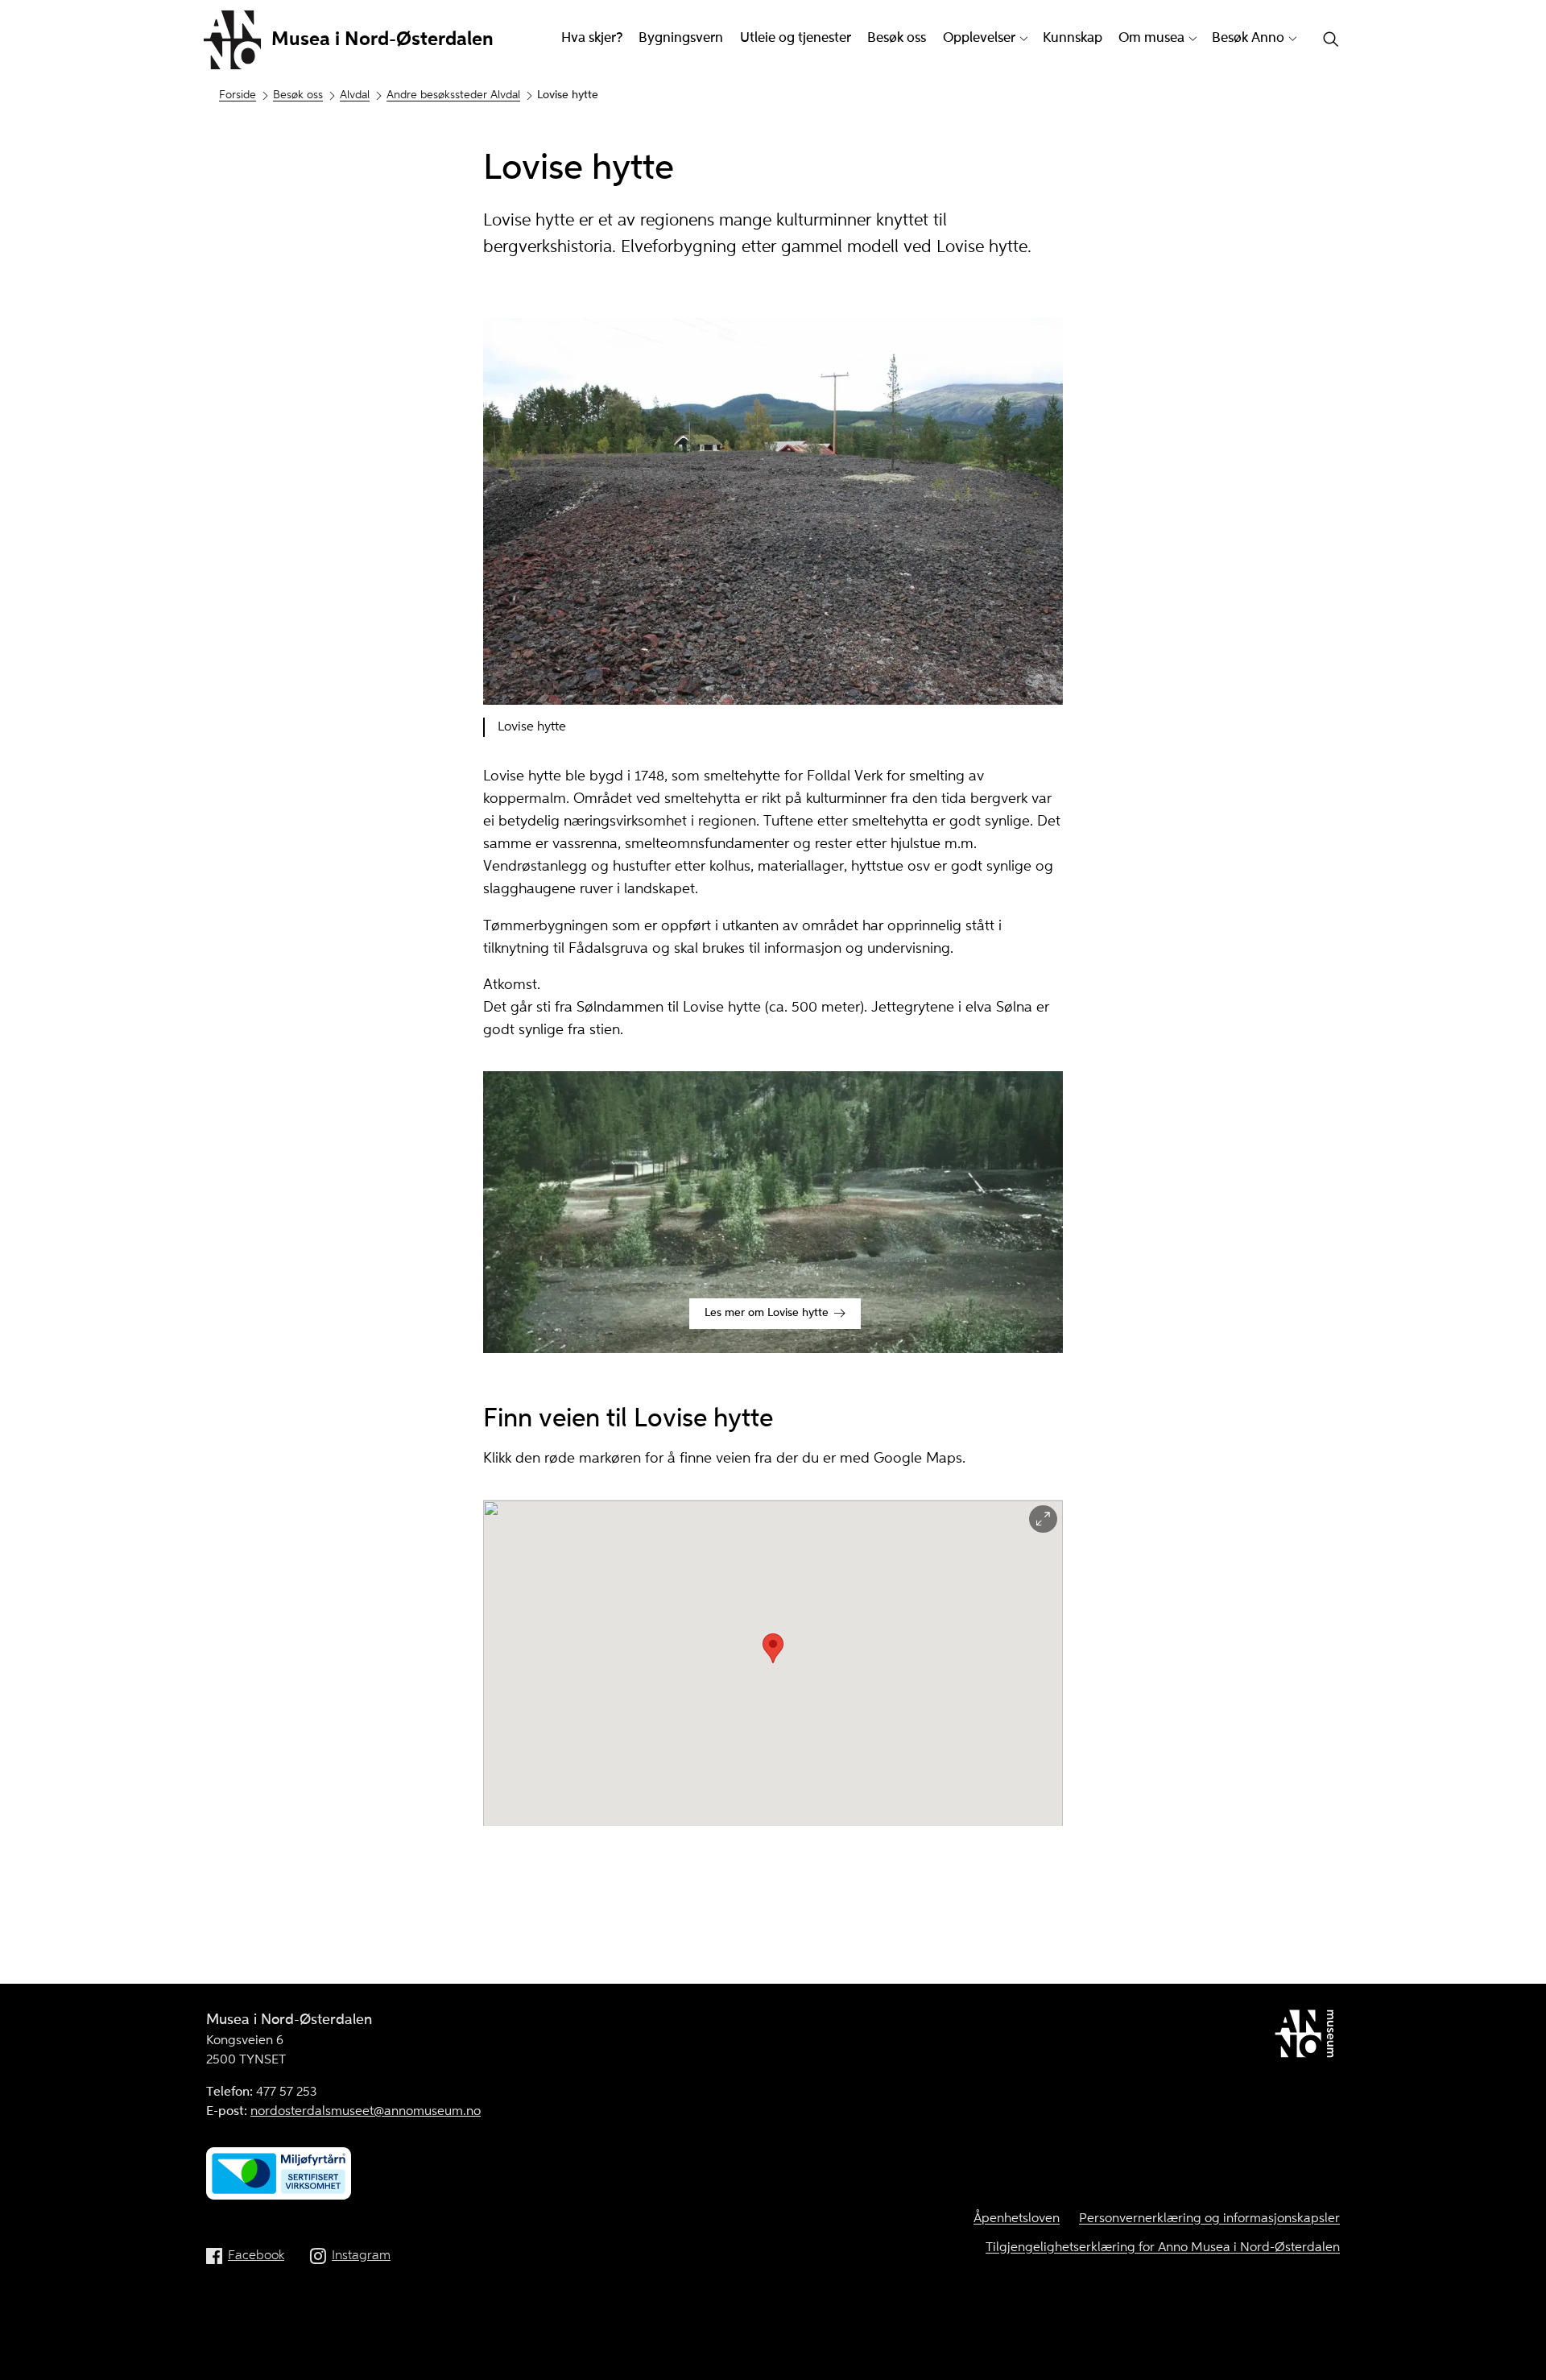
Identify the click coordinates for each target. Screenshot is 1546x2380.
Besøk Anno (1248, 38)
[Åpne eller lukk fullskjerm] (1043, 1519)
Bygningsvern (681, 38)
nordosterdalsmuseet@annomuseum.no (366, 2112)
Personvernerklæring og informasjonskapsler (1209, 2219)
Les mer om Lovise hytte (767, 1313)
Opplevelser (979, 38)
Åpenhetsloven (1017, 2219)
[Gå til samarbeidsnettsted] (1307, 2037)
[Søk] (1331, 41)
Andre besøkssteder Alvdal (453, 95)
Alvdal (355, 95)
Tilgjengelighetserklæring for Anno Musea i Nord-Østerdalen (1163, 2248)
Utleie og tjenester (796, 38)
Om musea (1151, 38)
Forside (238, 95)
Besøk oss (897, 38)
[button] (773, 1648)
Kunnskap (1073, 38)
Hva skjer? (592, 38)
